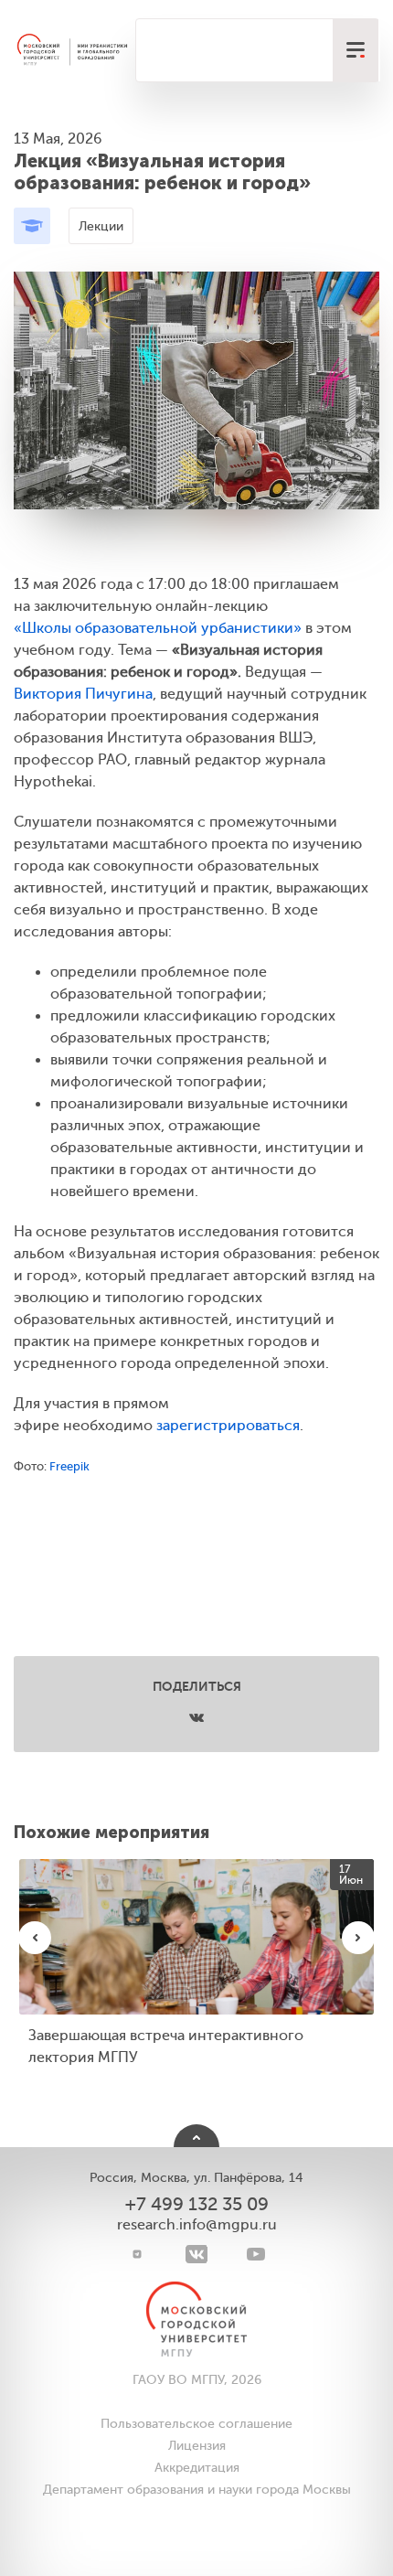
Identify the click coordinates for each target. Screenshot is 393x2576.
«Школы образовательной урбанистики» (158, 628)
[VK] (197, 2254)
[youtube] (256, 2254)
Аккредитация (197, 2468)
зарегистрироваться (228, 1426)
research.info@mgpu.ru (197, 2225)
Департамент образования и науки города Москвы (197, 2490)
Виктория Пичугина (83, 694)
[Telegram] (138, 2254)
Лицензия (197, 2446)
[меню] (356, 50)
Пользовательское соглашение (196, 2424)
